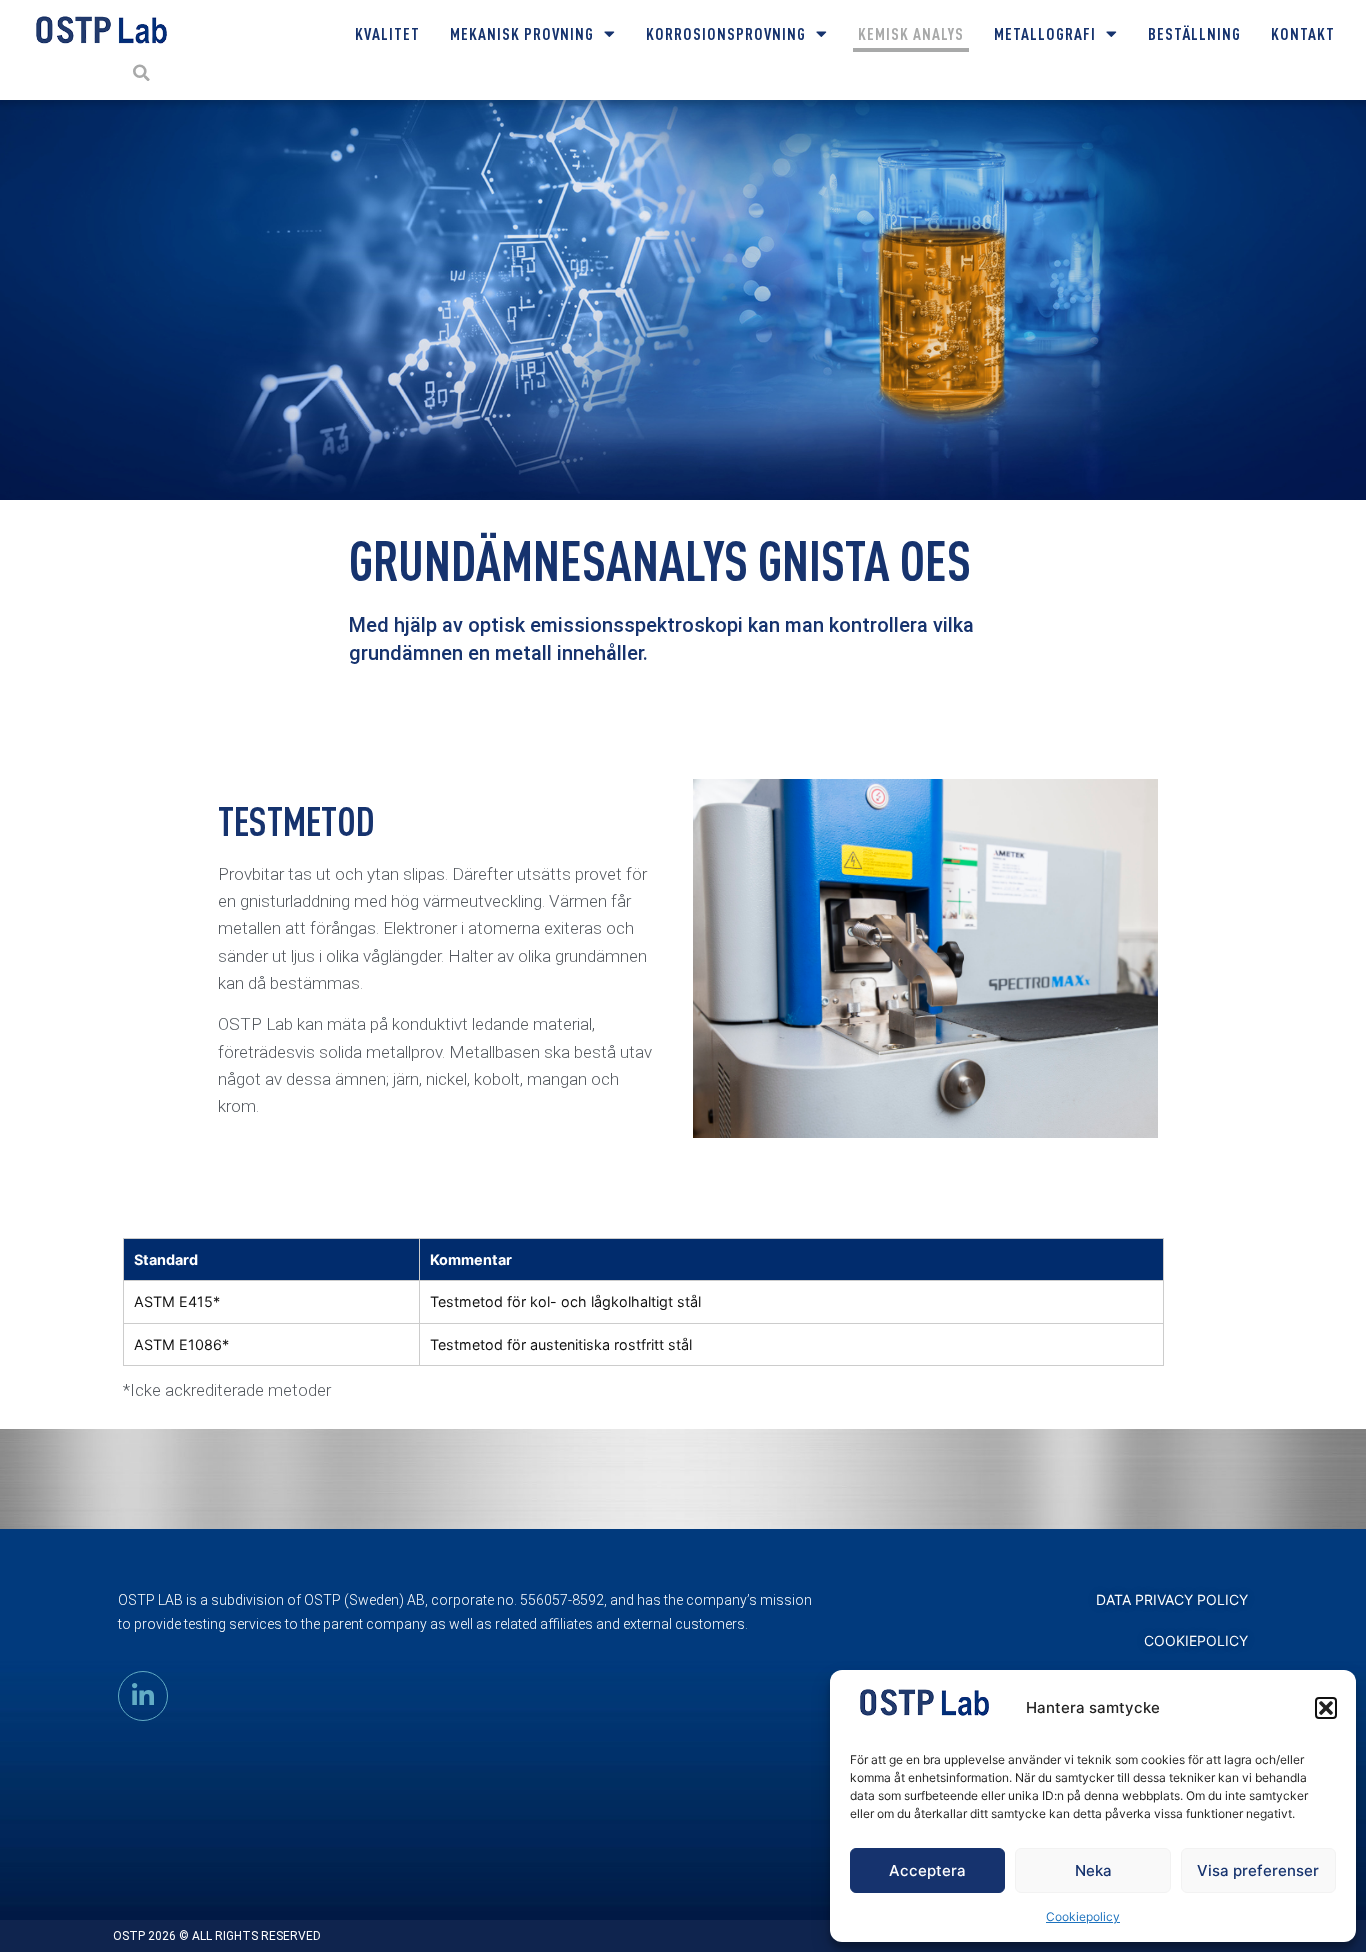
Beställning (1194, 33)
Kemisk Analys (911, 33)
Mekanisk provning (522, 33)
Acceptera (927, 1870)
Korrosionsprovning (726, 33)
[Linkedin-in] (143, 1696)
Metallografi (1045, 33)
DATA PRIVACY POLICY (1172, 1599)
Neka (1093, 1870)
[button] (1326, 1708)
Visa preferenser (1258, 1870)
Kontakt (1303, 33)
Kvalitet (387, 33)
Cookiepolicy (1083, 1916)
